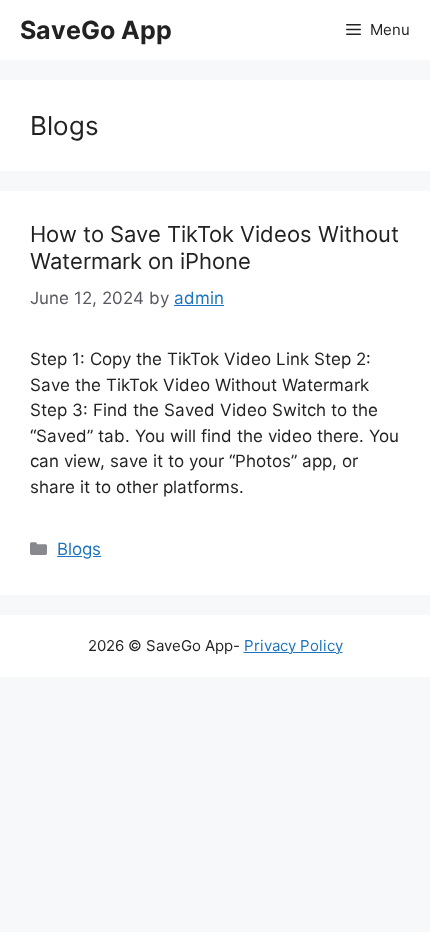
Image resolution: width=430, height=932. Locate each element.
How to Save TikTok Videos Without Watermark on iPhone (214, 247)
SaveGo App (96, 30)
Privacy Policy (293, 645)
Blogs (79, 549)
